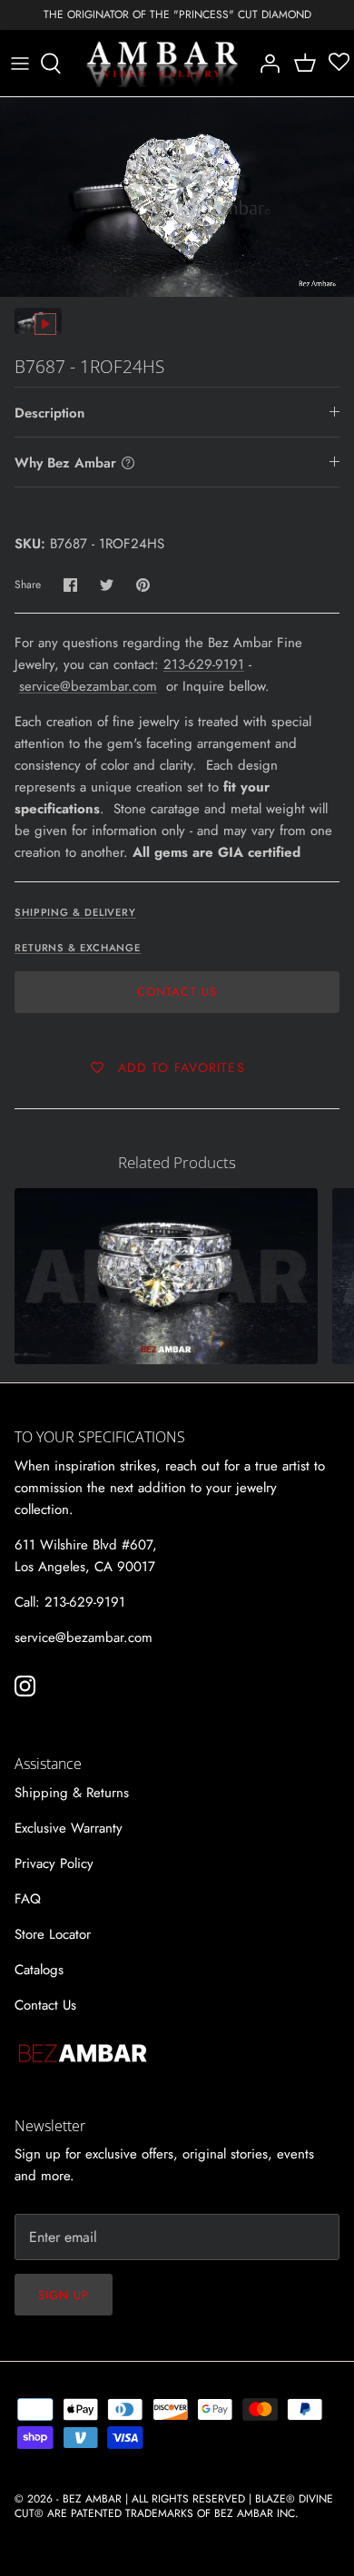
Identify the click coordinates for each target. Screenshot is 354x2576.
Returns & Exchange (78, 948)
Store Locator (53, 1934)
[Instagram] (25, 1686)
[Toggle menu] (20, 64)
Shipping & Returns (72, 1793)
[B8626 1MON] (166, 1276)
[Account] (265, 64)
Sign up (64, 2295)
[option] (177, 197)
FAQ (28, 1899)
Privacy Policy (54, 1863)
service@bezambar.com (88, 686)
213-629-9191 (204, 664)
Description (49, 413)
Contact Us (177, 992)
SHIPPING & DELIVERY (75, 912)
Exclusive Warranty (69, 1828)
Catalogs (39, 1970)
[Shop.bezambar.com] (162, 64)
